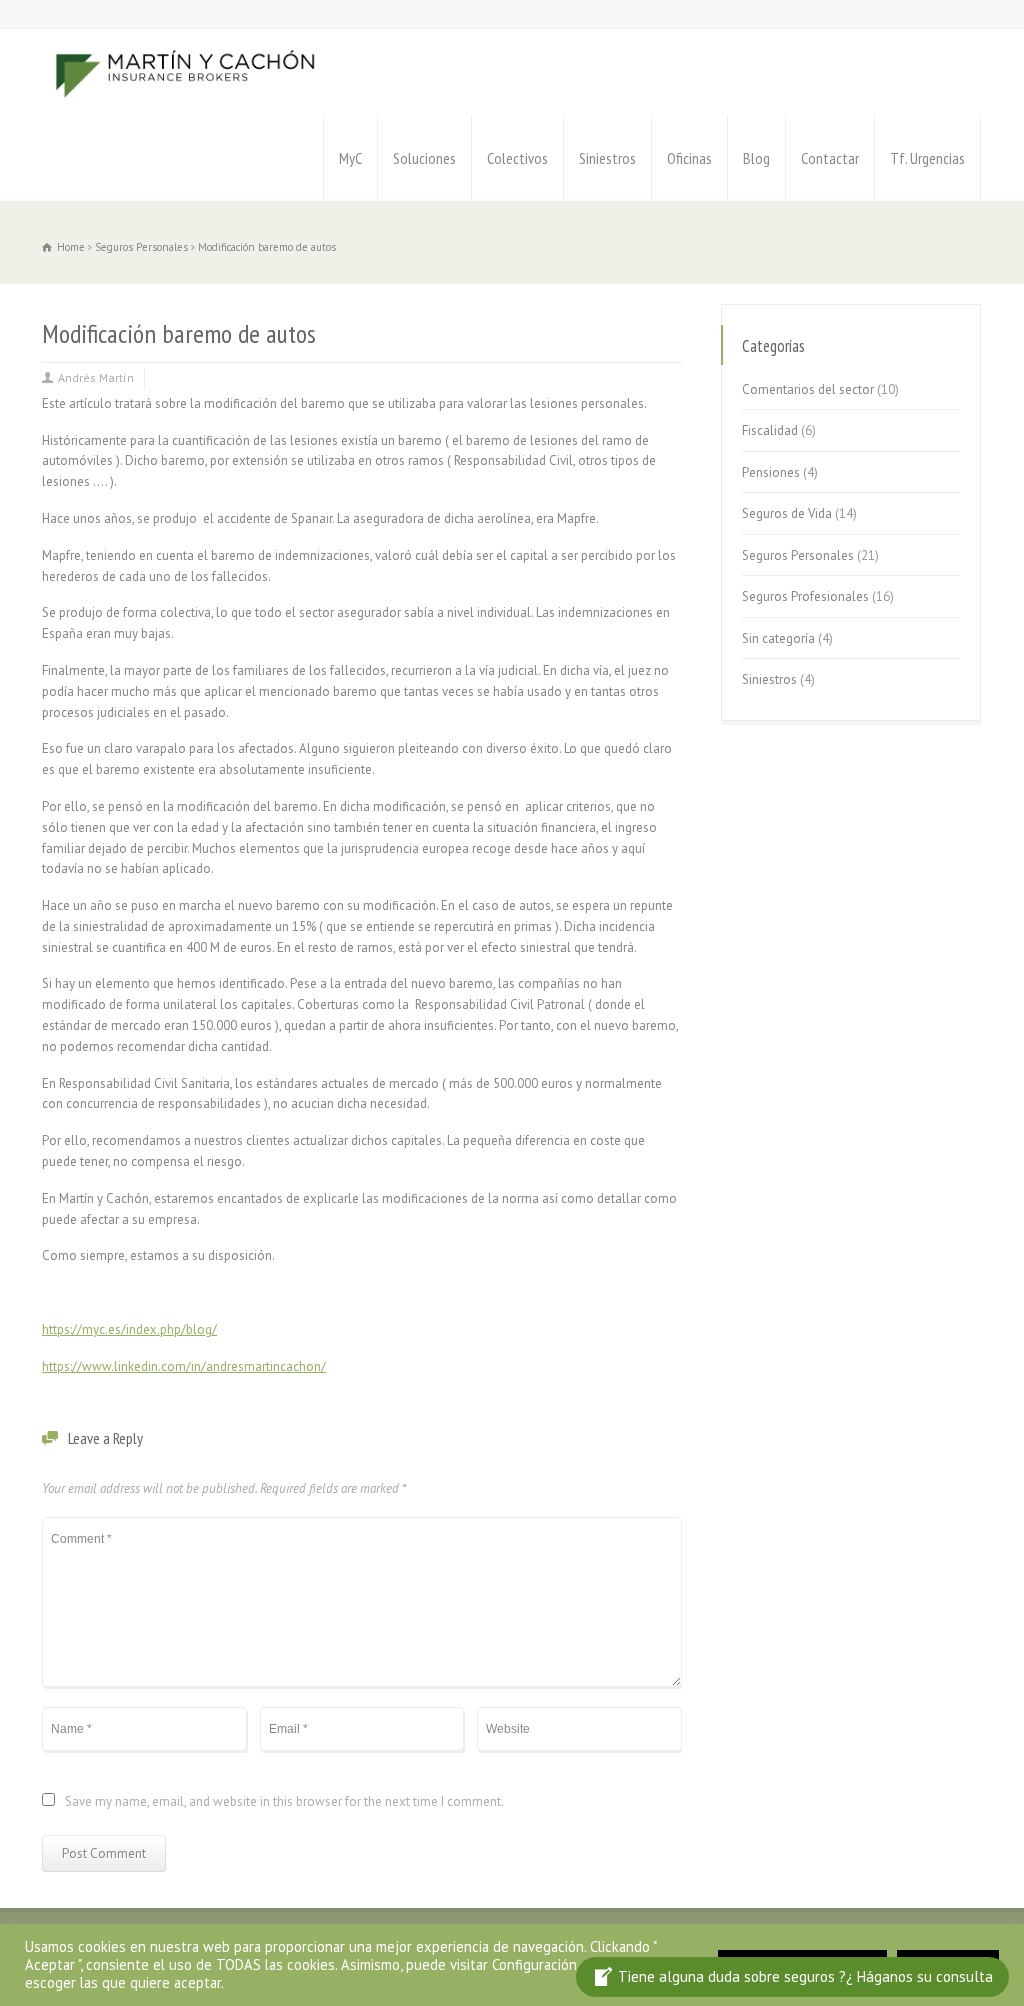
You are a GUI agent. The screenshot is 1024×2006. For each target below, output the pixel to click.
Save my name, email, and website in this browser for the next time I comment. (284, 1802)
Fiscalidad (770, 430)
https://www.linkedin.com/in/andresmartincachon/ (184, 1366)
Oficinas (689, 158)
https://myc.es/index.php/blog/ (129, 1329)
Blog (756, 158)
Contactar (830, 158)
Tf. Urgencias (927, 158)
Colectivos (517, 158)
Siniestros (607, 158)
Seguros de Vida (787, 513)
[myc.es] (185, 72)
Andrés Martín (96, 377)
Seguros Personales (798, 555)
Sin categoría (778, 638)
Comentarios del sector (808, 389)
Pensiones (771, 472)
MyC (350, 158)
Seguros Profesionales (805, 596)
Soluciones (424, 158)
